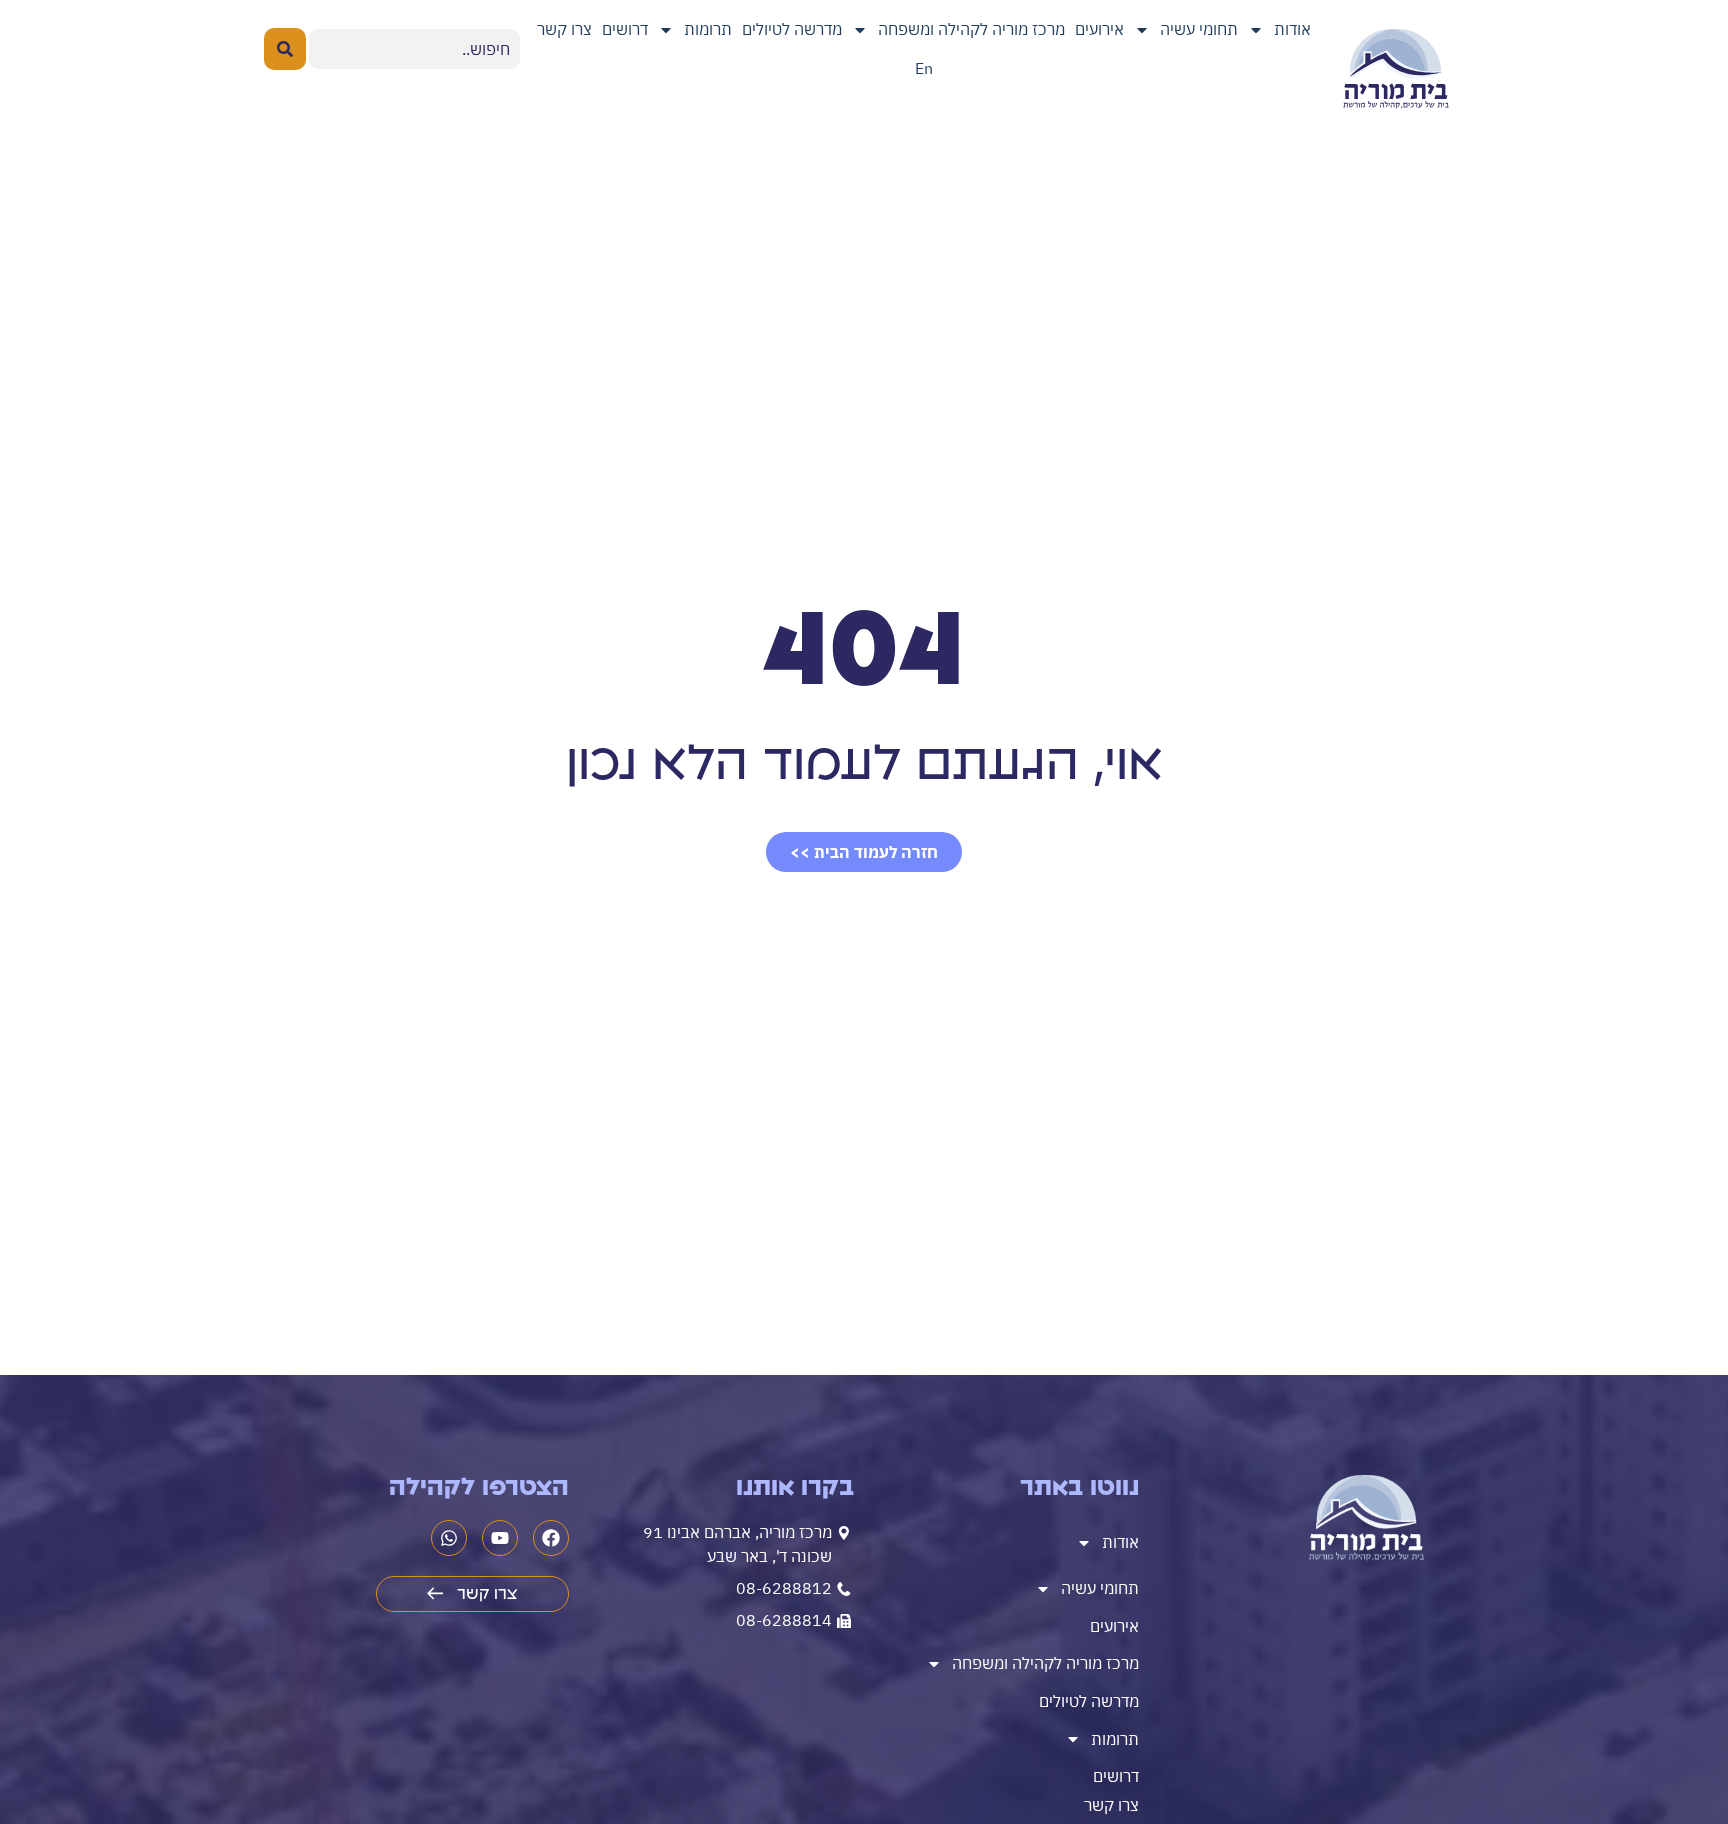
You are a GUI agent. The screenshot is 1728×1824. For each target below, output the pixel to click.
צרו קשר (564, 29)
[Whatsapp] (449, 1538)
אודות (1292, 29)
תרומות (708, 29)
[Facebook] (551, 1538)
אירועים (1099, 29)
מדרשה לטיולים (792, 29)
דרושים (625, 29)
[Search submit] (285, 49)
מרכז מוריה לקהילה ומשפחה (971, 29)
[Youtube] (500, 1538)
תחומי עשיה (1199, 29)
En (924, 68)
